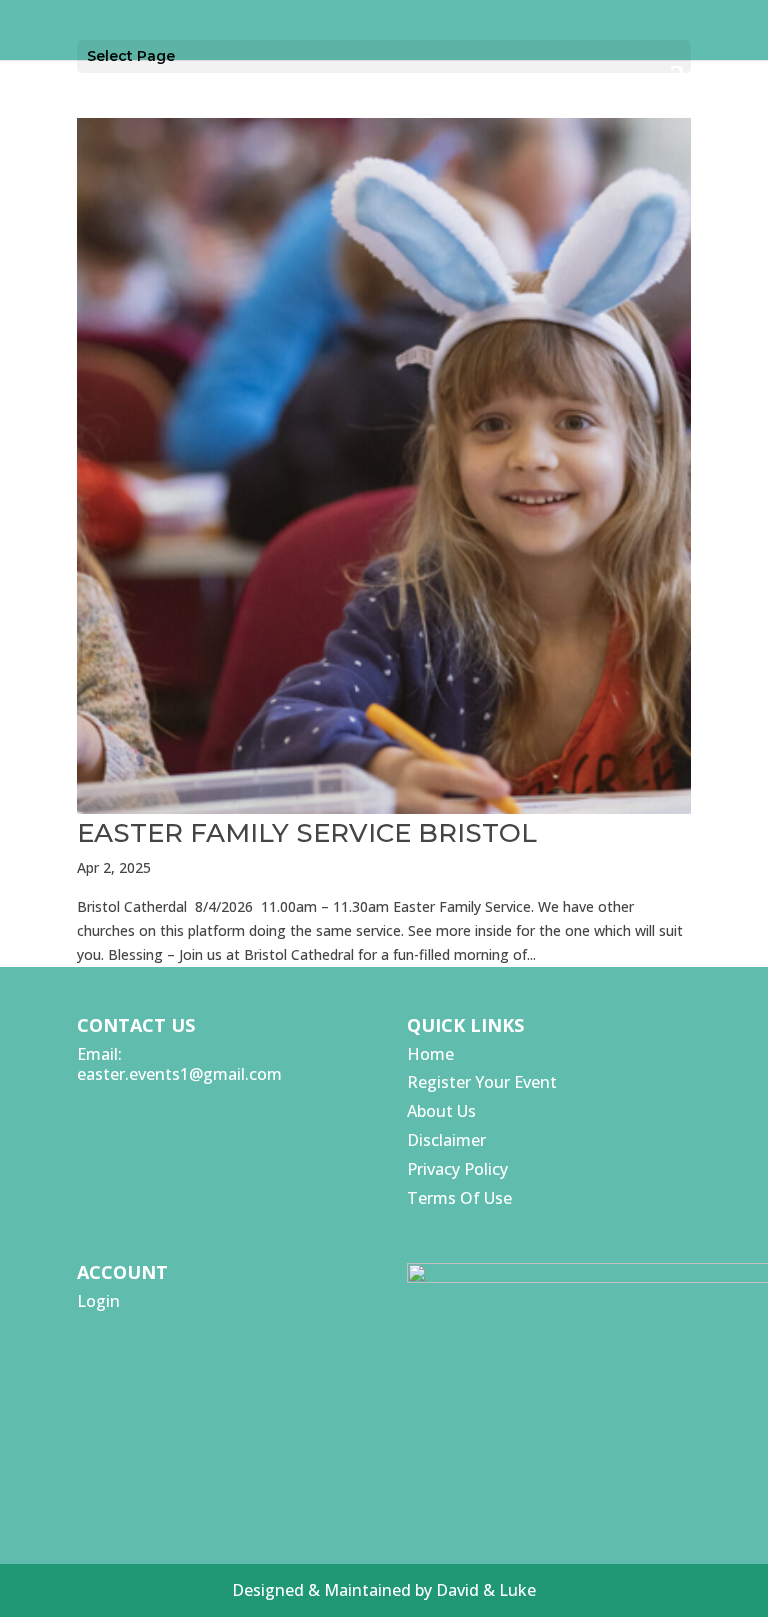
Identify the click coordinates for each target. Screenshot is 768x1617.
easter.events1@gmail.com (179, 1074)
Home (430, 1054)
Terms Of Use (459, 1198)
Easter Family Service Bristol (307, 833)
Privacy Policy (457, 1169)
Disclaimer (446, 1140)
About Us (441, 1111)
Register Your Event (482, 1082)
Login (98, 1301)
